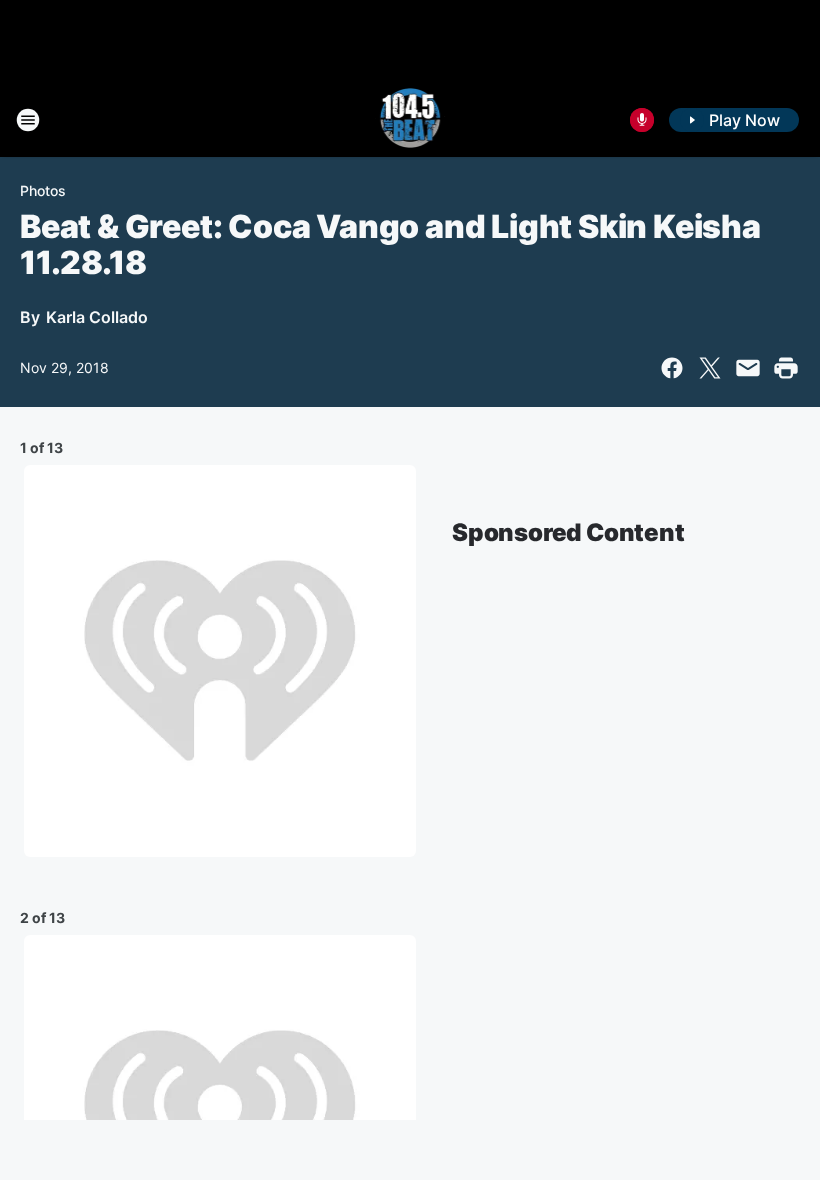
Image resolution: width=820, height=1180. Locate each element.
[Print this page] (786, 368)
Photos (43, 190)
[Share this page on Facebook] (672, 368)
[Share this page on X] (710, 368)
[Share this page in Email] (748, 368)
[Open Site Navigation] (28, 120)
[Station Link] (410, 120)
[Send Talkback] (642, 120)
